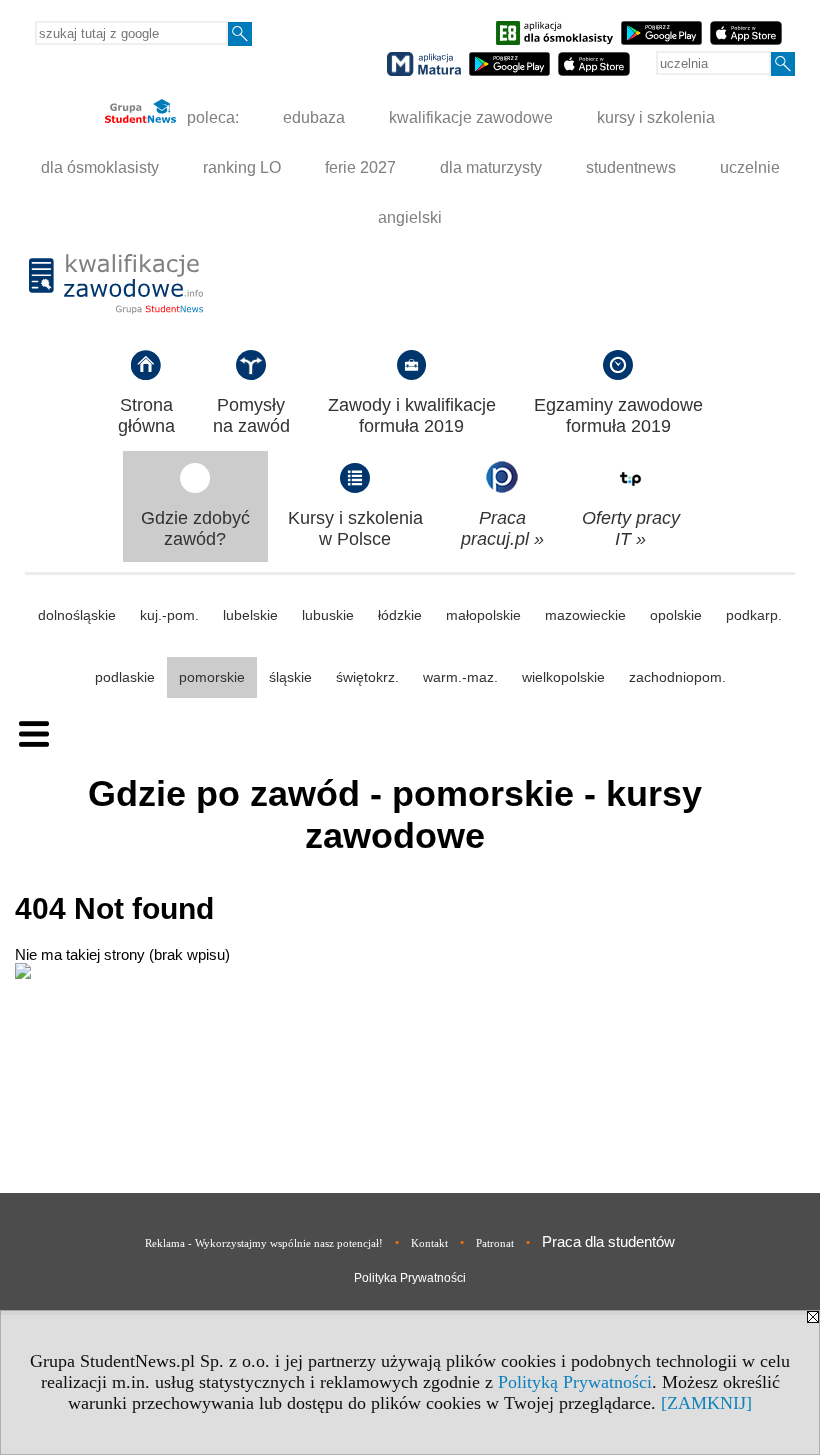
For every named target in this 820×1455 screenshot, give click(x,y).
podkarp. (754, 615)
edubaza (314, 117)
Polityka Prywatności (410, 1278)
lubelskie (250, 615)
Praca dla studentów (608, 1241)
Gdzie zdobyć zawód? (195, 528)
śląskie (290, 677)
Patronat (495, 1243)
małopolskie (483, 615)
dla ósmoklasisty (100, 167)
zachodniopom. (677, 677)
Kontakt (429, 1243)
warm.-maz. (460, 677)
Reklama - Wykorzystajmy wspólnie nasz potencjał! (264, 1243)
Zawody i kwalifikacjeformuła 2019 (412, 415)
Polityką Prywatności (575, 1382)
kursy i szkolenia (656, 117)
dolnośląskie (77, 615)
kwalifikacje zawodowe (471, 117)
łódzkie (400, 615)
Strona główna (146, 415)
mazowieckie (585, 615)
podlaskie (125, 677)
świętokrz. (367, 677)
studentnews (631, 167)
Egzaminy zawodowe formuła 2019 (618, 415)
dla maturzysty (491, 167)
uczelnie (750, 167)
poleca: (211, 117)
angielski (410, 217)
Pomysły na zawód (251, 415)
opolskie (676, 615)
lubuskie (328, 615)
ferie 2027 (360, 167)
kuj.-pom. (169, 615)
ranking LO (242, 167)
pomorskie (212, 677)
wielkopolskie (563, 677)
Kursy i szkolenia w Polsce (355, 528)
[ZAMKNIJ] (706, 1403)
